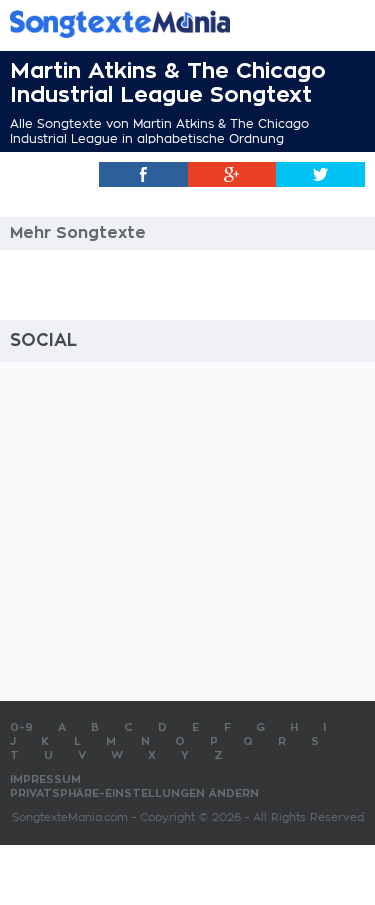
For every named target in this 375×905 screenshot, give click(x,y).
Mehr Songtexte (78, 233)
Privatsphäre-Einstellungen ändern (134, 793)
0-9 (21, 727)
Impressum (45, 779)
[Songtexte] (157, 23)
